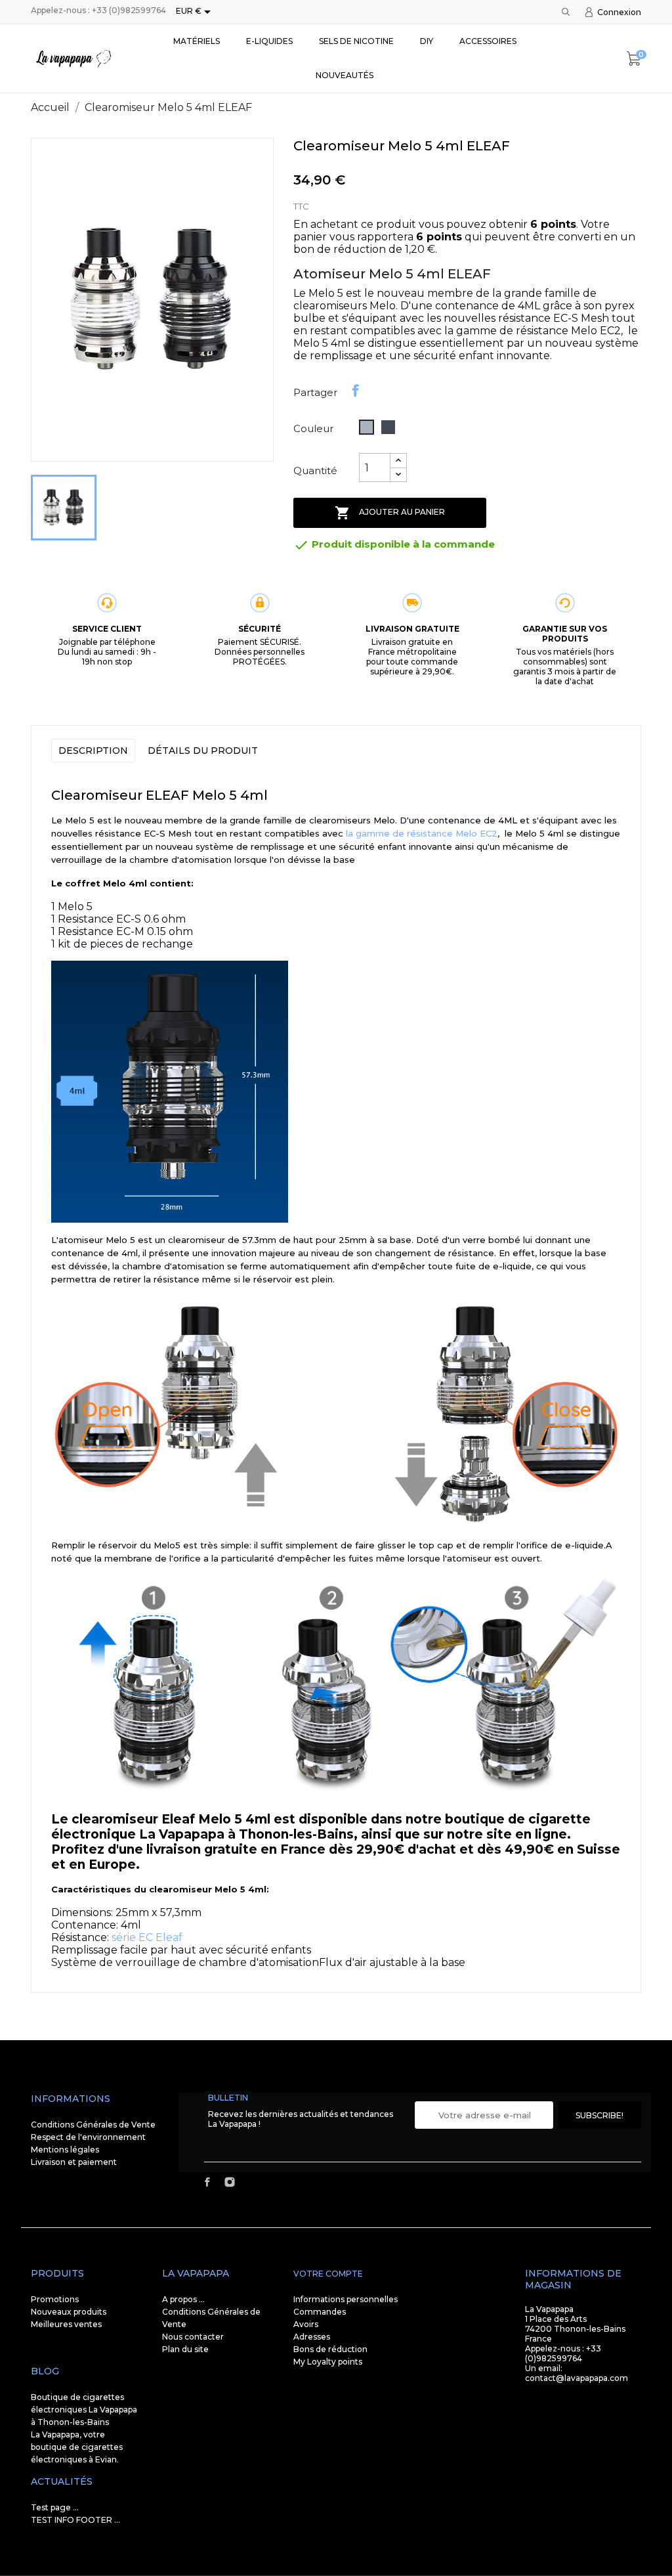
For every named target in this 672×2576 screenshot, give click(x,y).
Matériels (197, 41)
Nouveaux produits (69, 2312)
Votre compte (328, 2274)
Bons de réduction (330, 2349)
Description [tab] (93, 751)
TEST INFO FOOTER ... (75, 2520)
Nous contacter (193, 2337)
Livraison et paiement (74, 2162)
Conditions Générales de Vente (93, 2125)
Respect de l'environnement (88, 2137)
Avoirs (306, 2324)
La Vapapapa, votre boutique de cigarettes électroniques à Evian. (77, 2447)
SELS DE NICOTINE (356, 41)
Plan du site (185, 2349)
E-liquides (269, 41)
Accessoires (488, 41)
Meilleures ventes (66, 2324)
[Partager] (356, 391)
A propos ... (183, 2299)
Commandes (320, 2312)
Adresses (312, 2337)
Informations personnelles (346, 2299)
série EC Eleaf (147, 1937)
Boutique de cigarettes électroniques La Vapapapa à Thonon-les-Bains (84, 2410)
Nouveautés (345, 75)
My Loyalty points (328, 2362)
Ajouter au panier (390, 513)
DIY (427, 41)
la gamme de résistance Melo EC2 (420, 833)
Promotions (55, 2299)
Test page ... (55, 2507)
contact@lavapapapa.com (577, 2378)
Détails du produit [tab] (203, 751)
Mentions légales (65, 2150)
